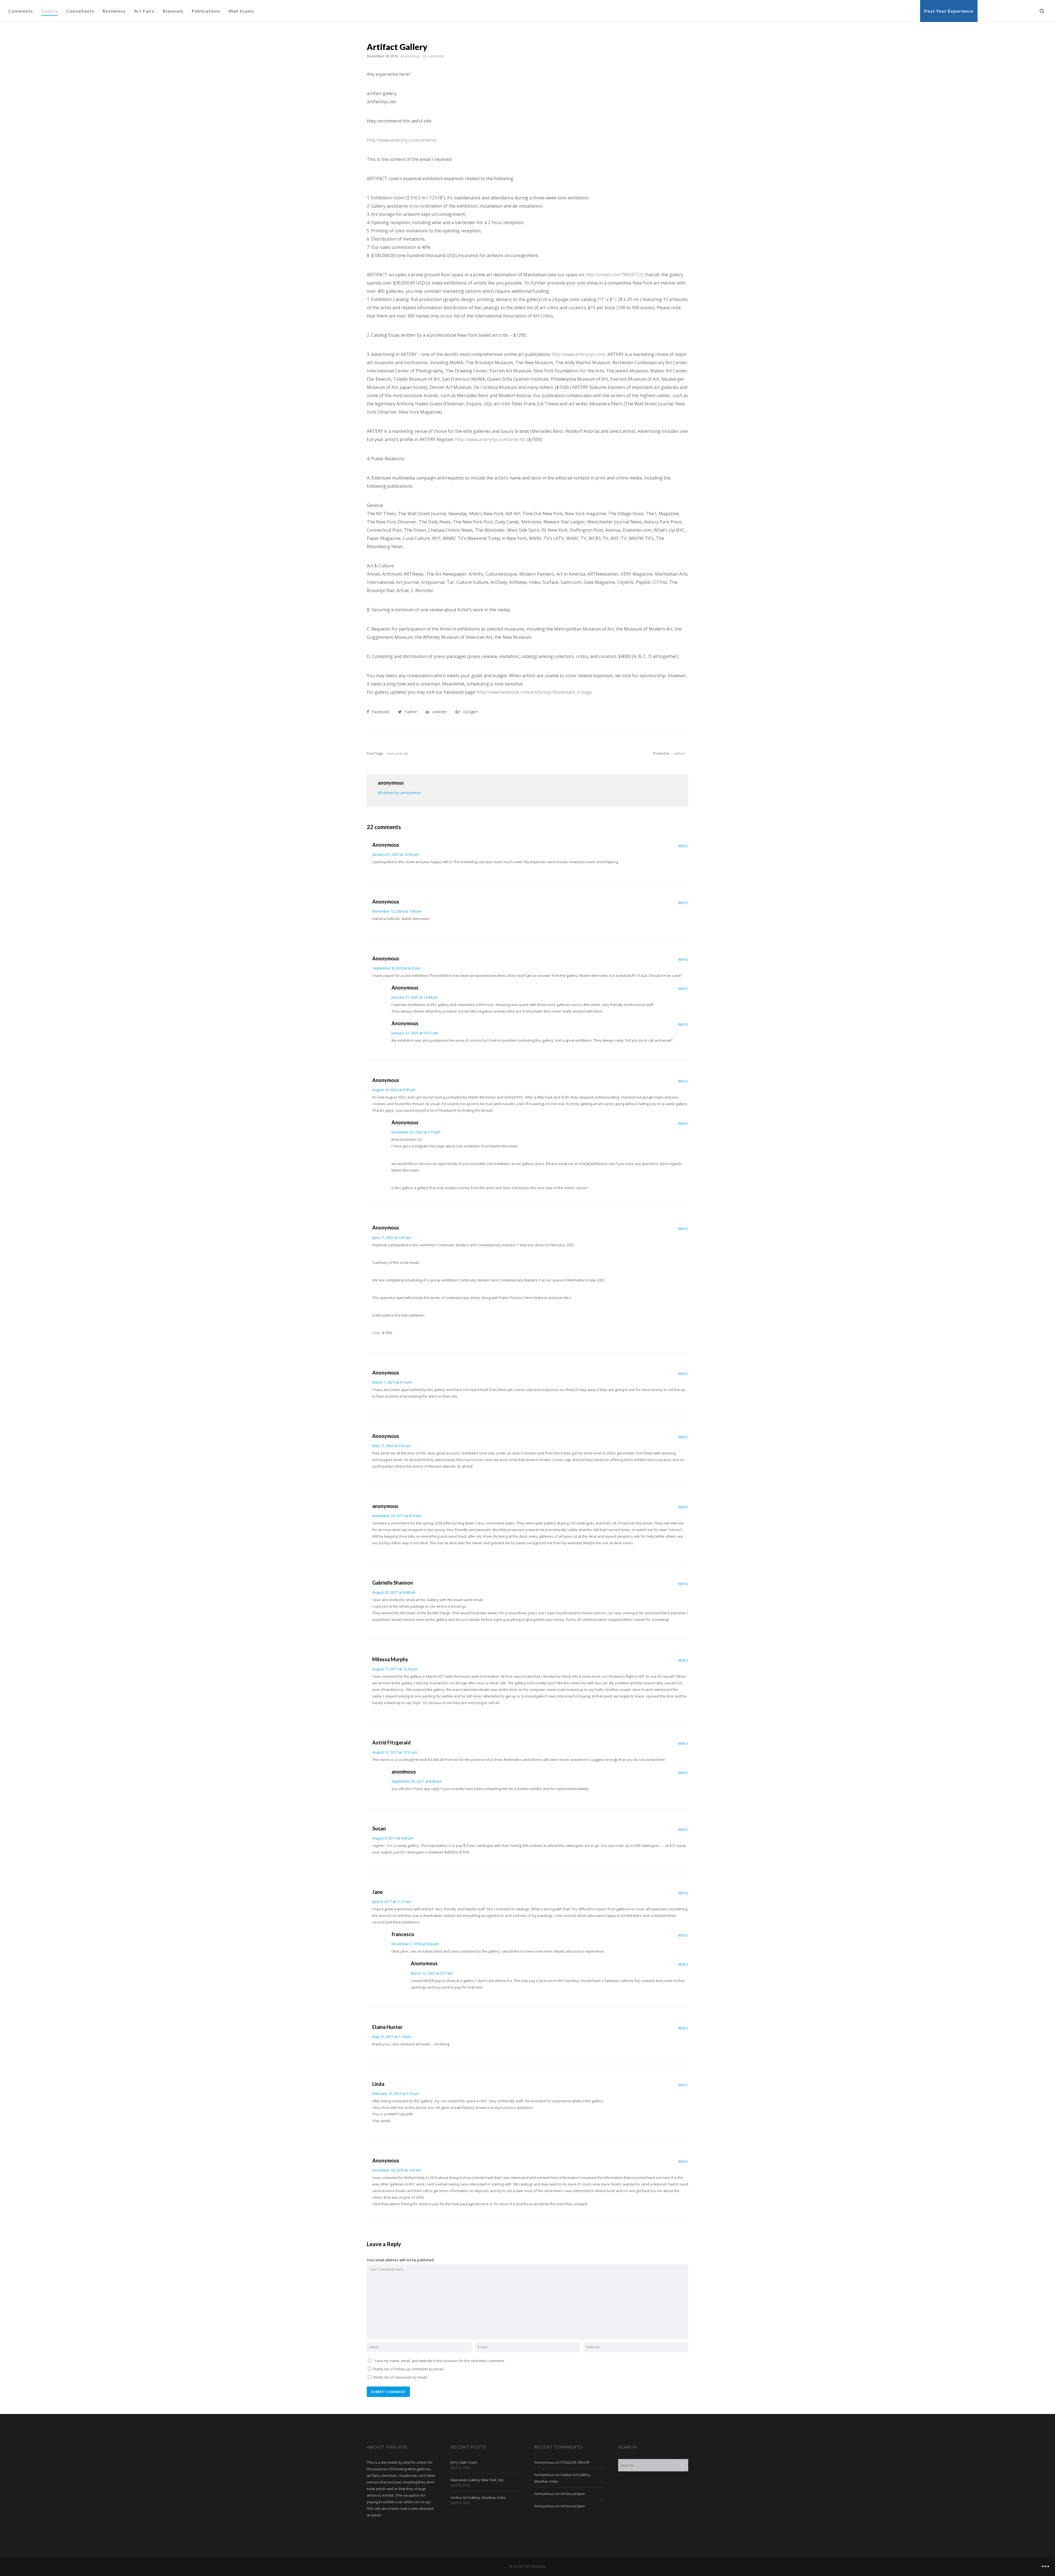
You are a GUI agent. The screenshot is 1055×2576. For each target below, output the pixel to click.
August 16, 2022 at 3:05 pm (394, 1090)
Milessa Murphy (390, 1659)
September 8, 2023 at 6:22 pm (396, 968)
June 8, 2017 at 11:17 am (392, 1902)
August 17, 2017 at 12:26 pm (395, 1669)
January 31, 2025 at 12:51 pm (415, 1033)
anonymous (385, 1506)
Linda (378, 2084)
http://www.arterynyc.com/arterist (402, 140)
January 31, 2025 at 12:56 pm (395, 854)
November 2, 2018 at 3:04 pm (415, 1944)
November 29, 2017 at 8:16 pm (397, 1516)
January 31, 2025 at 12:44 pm (415, 997)
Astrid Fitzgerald (392, 1743)
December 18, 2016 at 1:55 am (397, 2170)
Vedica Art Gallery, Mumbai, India (478, 2497)
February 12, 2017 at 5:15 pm (396, 2093)
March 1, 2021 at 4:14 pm (392, 1382)
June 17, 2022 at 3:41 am (392, 1237)
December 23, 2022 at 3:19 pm (416, 1132)
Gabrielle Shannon (393, 1583)
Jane (377, 1892)
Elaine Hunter (387, 2027)
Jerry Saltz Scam (464, 2462)
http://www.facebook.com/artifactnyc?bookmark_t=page (534, 692)
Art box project (573, 2494)
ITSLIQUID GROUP (575, 2462)
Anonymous (386, 845)
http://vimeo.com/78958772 (613, 275)
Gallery (679, 753)
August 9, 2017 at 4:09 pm (393, 1838)
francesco (403, 1934)
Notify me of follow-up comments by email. (409, 2369)
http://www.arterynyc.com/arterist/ (491, 439)
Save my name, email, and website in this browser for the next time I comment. (440, 2361)
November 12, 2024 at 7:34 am (397, 911)
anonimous (404, 1772)
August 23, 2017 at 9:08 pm (394, 1592)
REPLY (683, 846)
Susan (379, 1828)
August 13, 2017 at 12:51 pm (395, 1752)
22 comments (434, 56)
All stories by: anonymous (399, 793)
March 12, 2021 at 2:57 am (432, 1973)
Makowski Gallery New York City (477, 2480)
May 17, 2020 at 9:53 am (392, 1446)
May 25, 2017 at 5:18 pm (392, 2037)
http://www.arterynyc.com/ (578, 354)
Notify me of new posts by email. (400, 2377)
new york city (397, 753)
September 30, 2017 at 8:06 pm (417, 1781)
